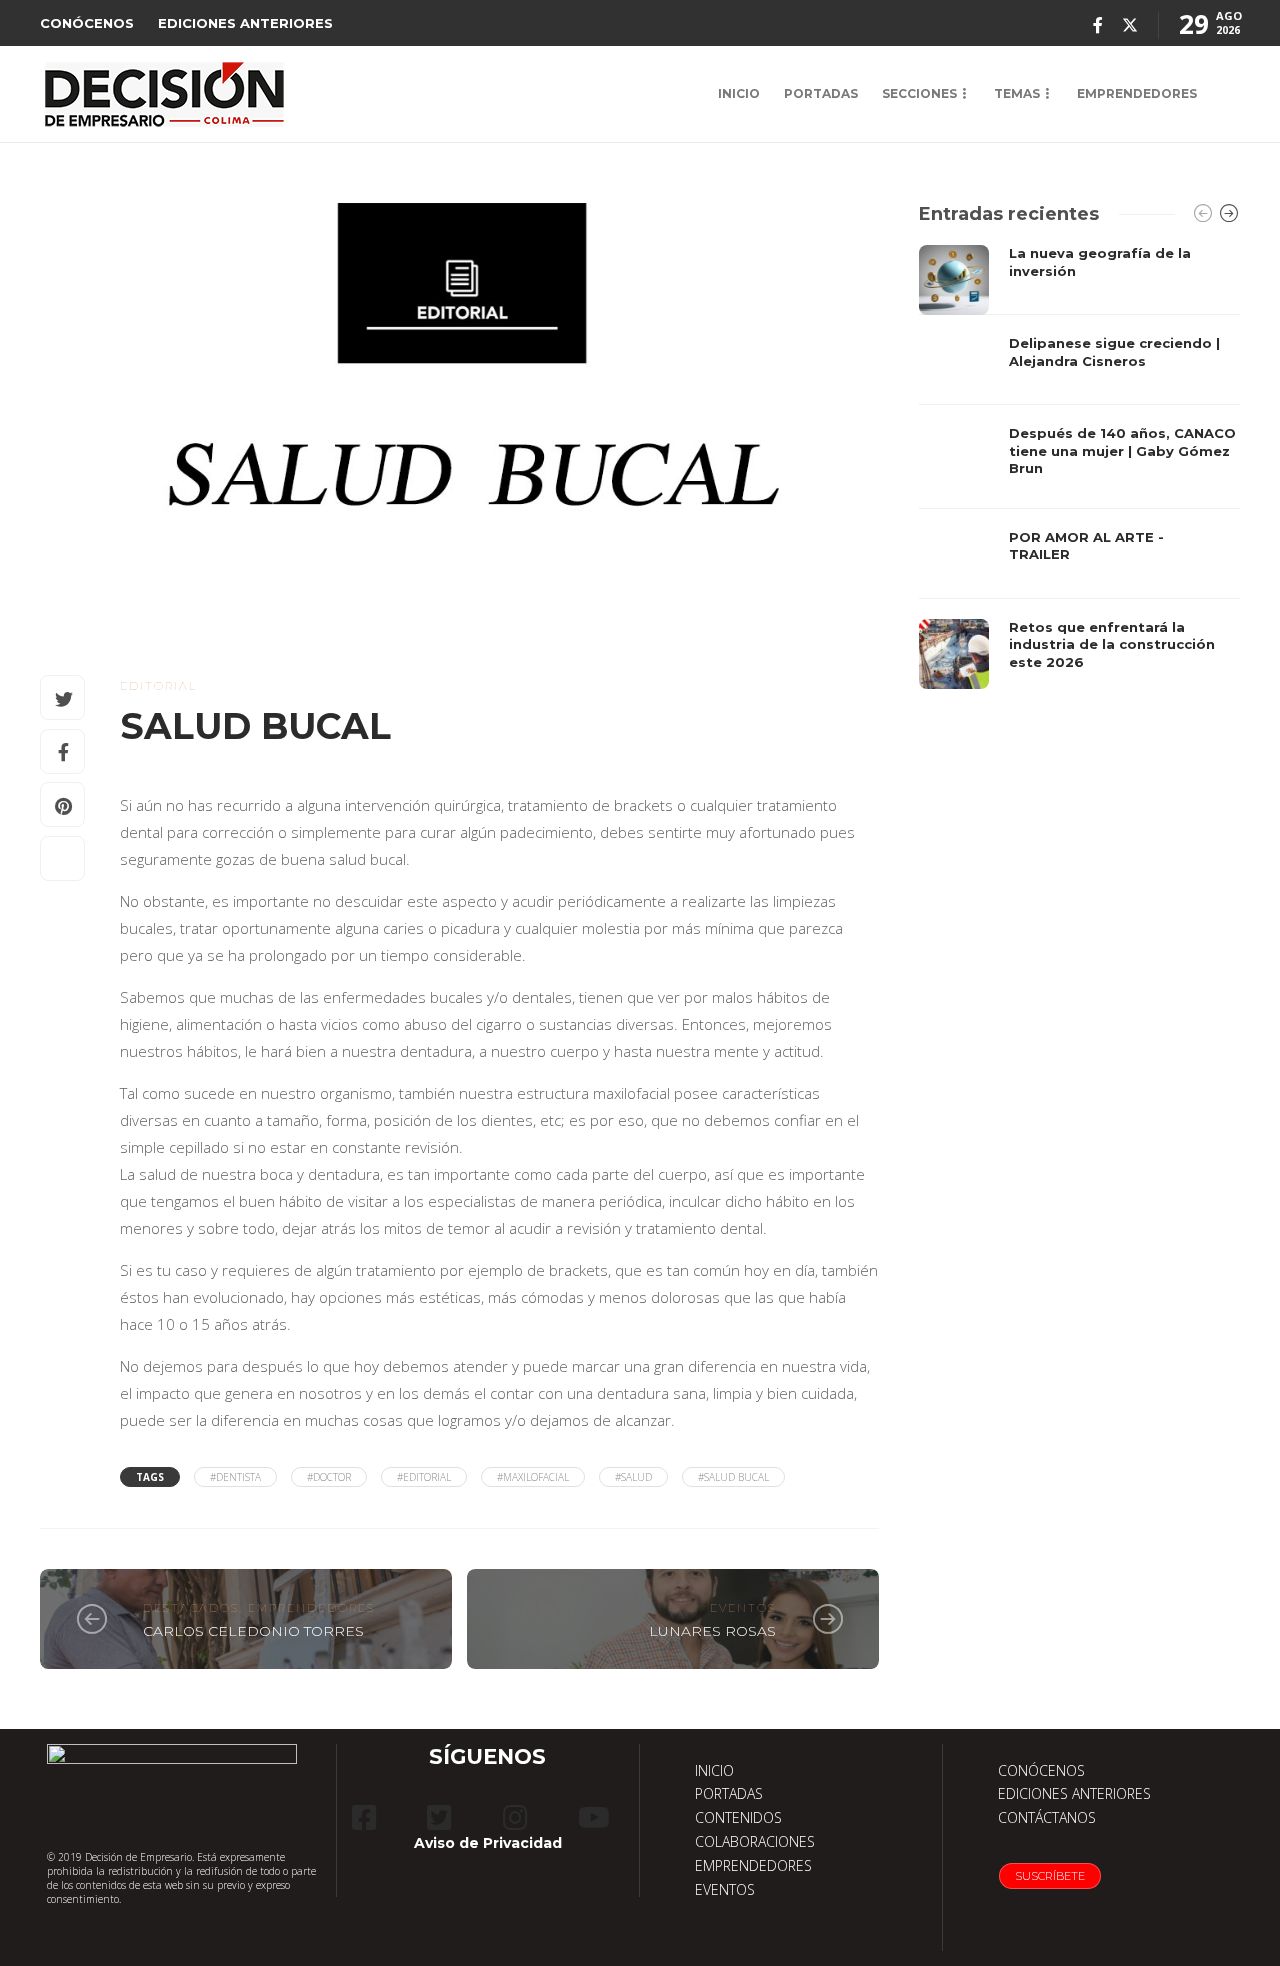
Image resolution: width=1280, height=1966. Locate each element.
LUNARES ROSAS (712, 1631)
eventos (743, 1608)
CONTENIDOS (738, 1817)
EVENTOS (725, 1889)
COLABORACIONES (755, 1841)
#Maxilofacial (533, 1477)
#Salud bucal (733, 1477)
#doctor (329, 1477)
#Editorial (424, 1477)
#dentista (235, 1477)
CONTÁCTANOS (1047, 1817)
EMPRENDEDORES (1137, 93)
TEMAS (1017, 93)
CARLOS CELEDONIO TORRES (253, 1631)
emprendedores (311, 1608)
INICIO (739, 93)
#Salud (633, 1477)
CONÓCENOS (87, 23)
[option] (1079, 467)
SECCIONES (919, 93)
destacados (191, 1608)
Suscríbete (1050, 1876)
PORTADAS (821, 93)
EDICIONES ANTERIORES (245, 23)
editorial (158, 686)
